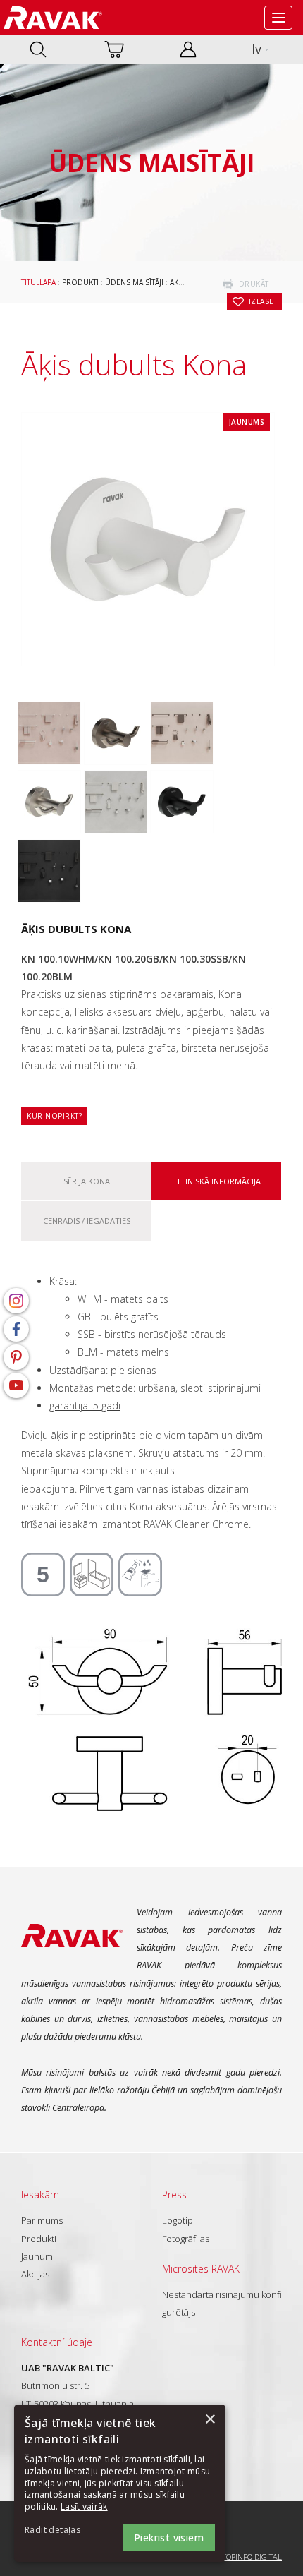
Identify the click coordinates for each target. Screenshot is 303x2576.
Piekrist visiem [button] (169, 2538)
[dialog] (120, 2483)
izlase (261, 301)
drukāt (254, 284)
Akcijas (35, 2274)
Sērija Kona (87, 1181)
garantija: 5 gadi (85, 1406)
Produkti (80, 282)
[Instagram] (16, 1301)
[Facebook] (16, 1329)
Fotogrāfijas (186, 2239)
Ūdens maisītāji (134, 282)
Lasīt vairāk (84, 2506)
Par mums (42, 2220)
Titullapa (38, 282)
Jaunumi (38, 2256)
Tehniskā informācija (217, 1181)
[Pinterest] (16, 1357)
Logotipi (179, 2220)
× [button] (210, 2420)
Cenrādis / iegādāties (87, 1221)
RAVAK (53, 18)
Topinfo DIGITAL (252, 2557)
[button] (63, 2530)
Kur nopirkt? (54, 1116)
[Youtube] (16, 1385)
